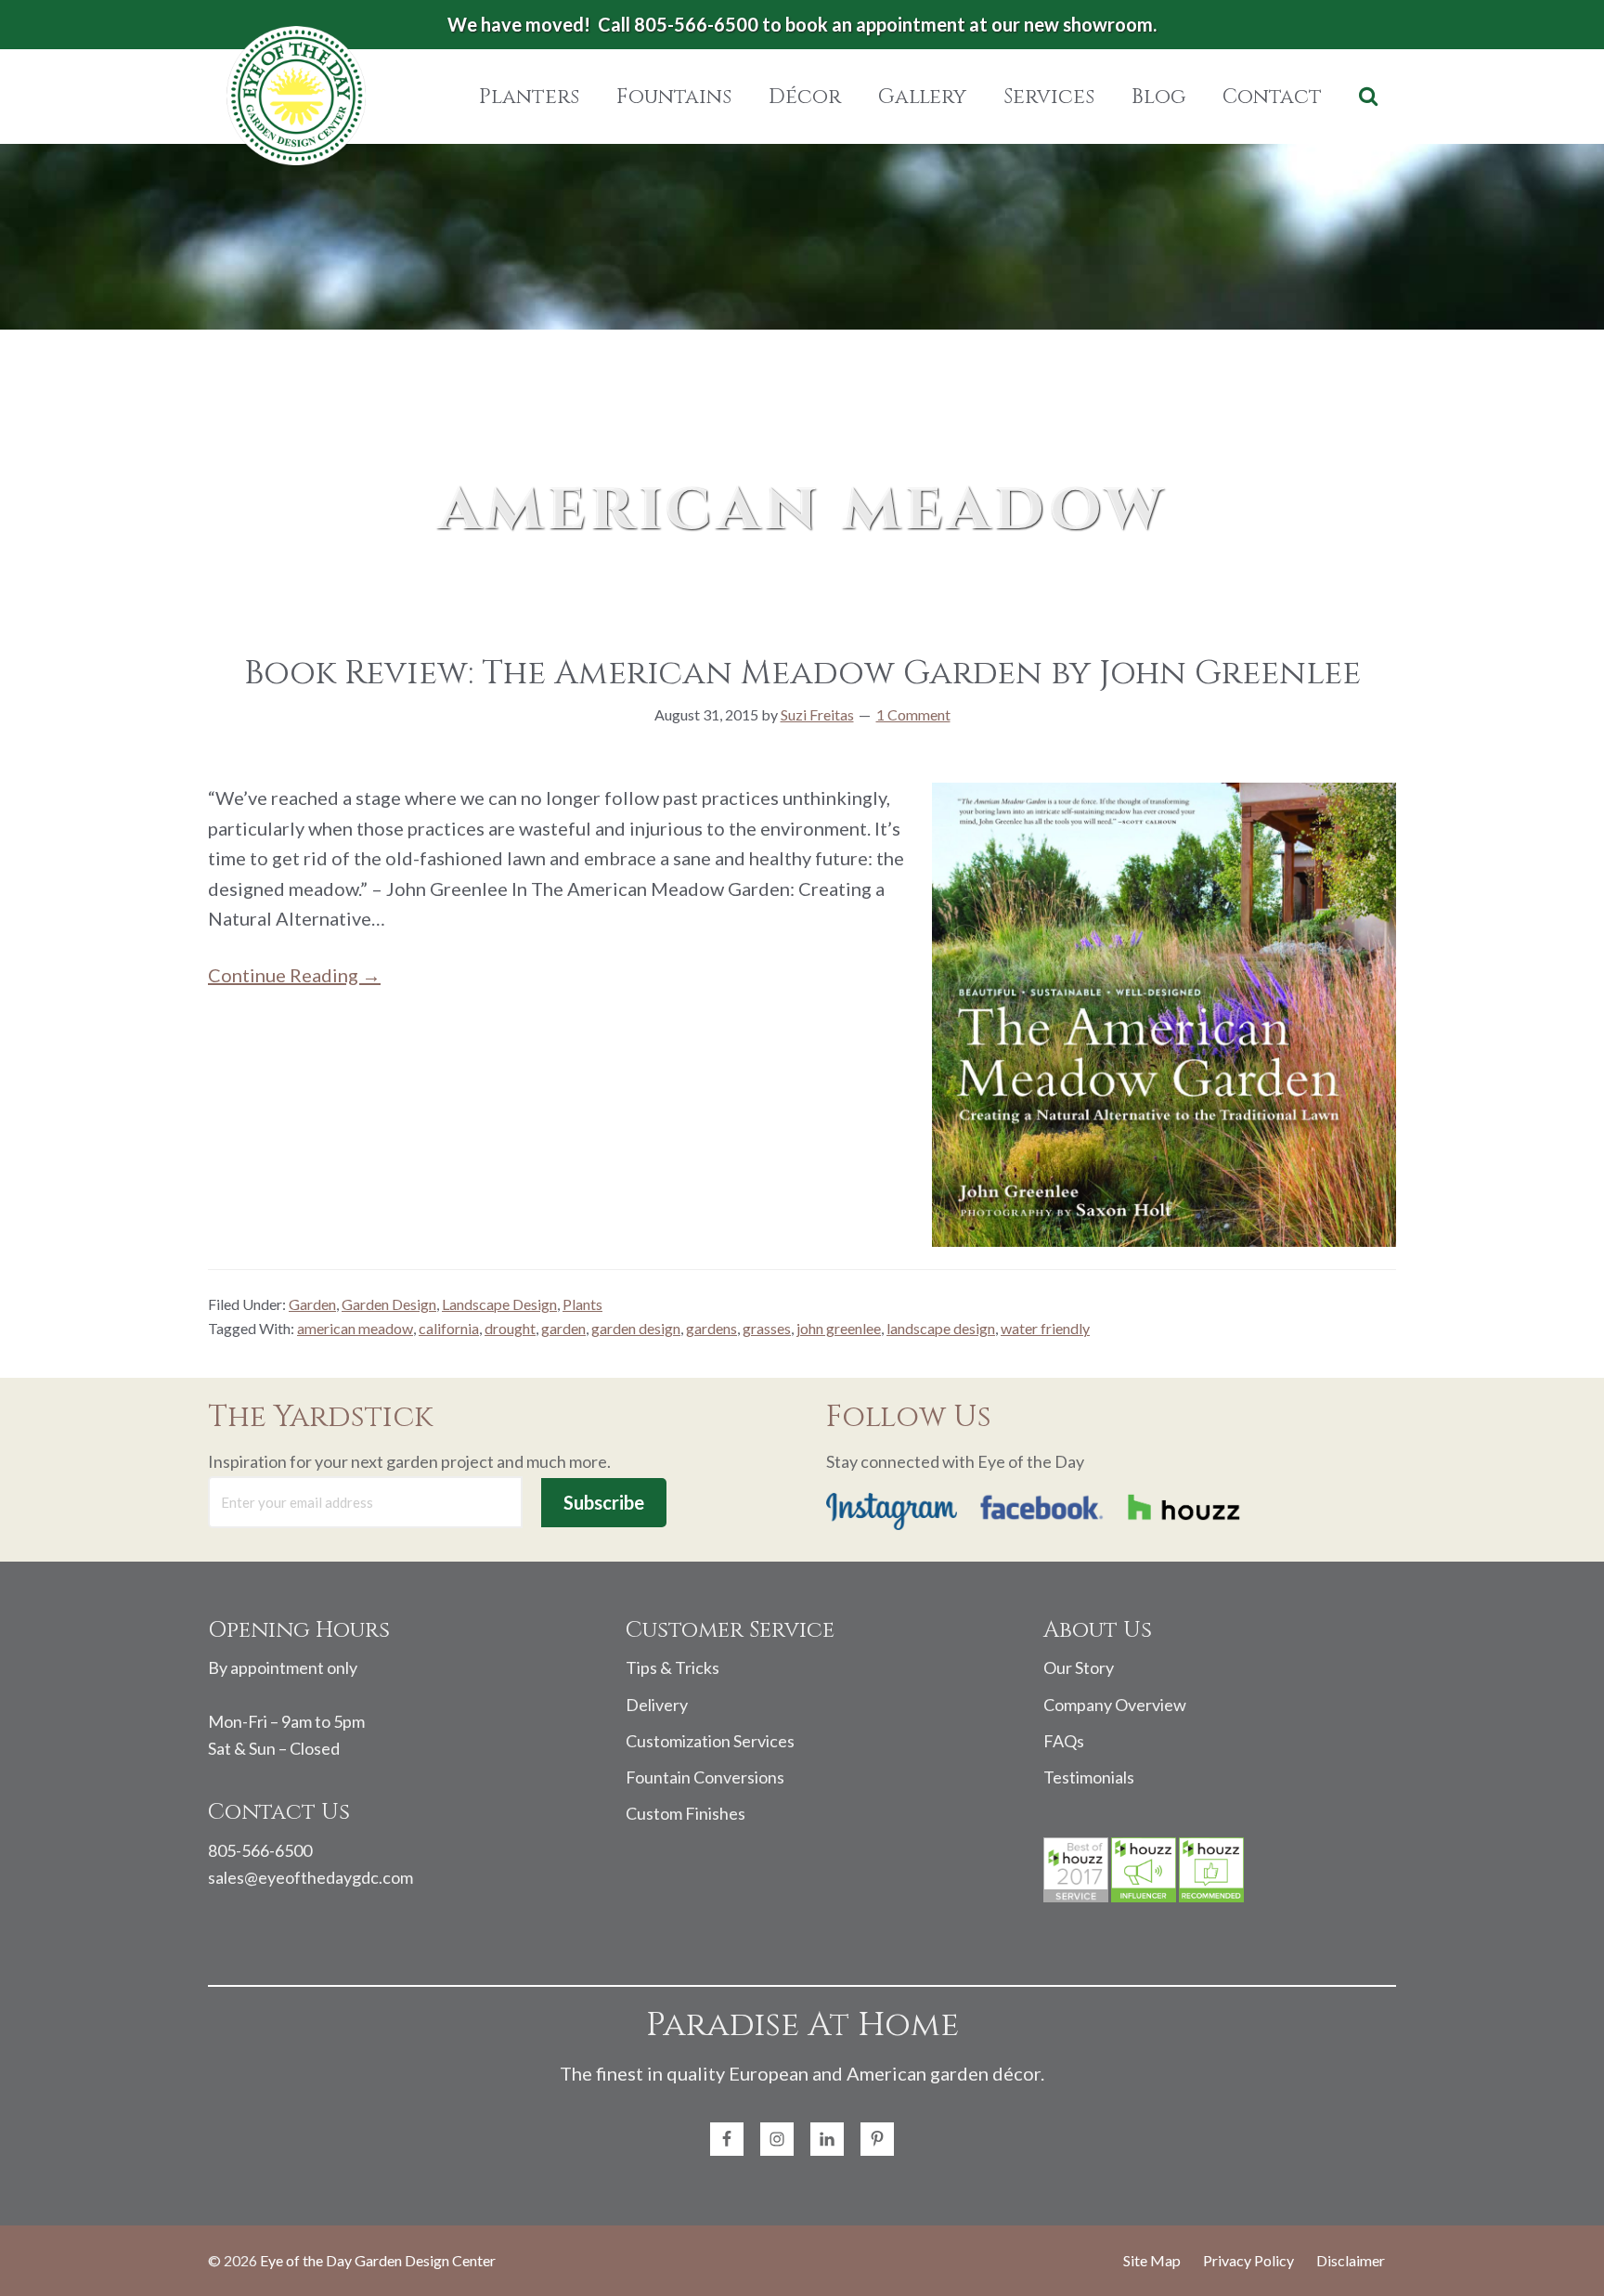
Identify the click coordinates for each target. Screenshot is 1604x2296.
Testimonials (1089, 1777)
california (449, 1328)
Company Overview (1115, 1705)
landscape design (941, 1328)
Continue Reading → (294, 975)
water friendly (1045, 1328)
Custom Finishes (686, 1813)
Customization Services (710, 1741)
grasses (767, 1328)
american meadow (355, 1328)
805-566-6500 (260, 1850)
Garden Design (389, 1304)
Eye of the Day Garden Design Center (378, 2260)
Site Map (1152, 2260)
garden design (636, 1328)
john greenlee (839, 1328)
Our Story (1079, 1667)
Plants (582, 1304)
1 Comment (913, 714)
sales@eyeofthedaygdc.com (310, 1877)
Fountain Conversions (705, 1777)
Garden (312, 1304)
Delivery (657, 1705)
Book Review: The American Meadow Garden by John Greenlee (802, 673)
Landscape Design (499, 1304)
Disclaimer (1351, 2260)
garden (563, 1328)
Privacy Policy (1248, 2260)
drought (510, 1328)
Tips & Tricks (673, 1667)
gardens (711, 1328)
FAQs (1064, 1741)
